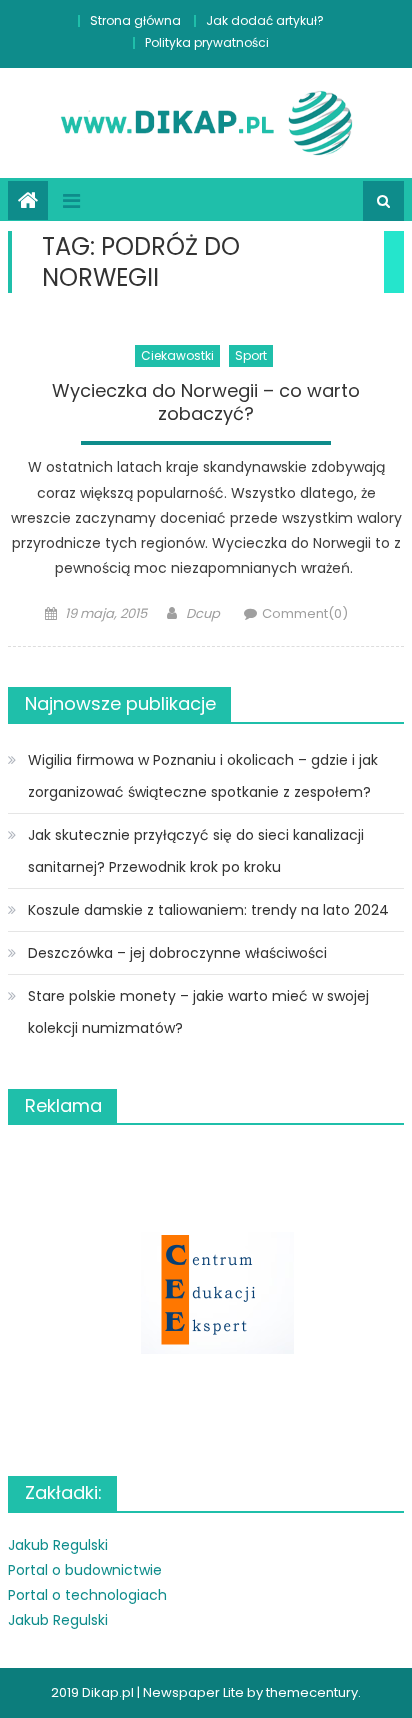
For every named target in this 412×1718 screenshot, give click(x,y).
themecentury (312, 1692)
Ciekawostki (177, 355)
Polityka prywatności (207, 42)
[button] (206, 1293)
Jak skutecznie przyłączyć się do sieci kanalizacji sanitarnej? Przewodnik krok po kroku (196, 851)
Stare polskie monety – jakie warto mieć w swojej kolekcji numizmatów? (198, 1012)
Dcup (203, 613)
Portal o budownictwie (85, 1570)
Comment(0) (305, 613)
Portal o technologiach (87, 1595)
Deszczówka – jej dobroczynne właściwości (177, 953)
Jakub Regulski (58, 1545)
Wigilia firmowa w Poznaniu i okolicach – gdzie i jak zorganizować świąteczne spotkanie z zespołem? (203, 776)
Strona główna (135, 20)
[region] (206, 1293)
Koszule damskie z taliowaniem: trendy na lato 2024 (208, 910)
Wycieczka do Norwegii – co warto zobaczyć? (206, 402)
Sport (251, 355)
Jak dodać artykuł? (265, 20)
